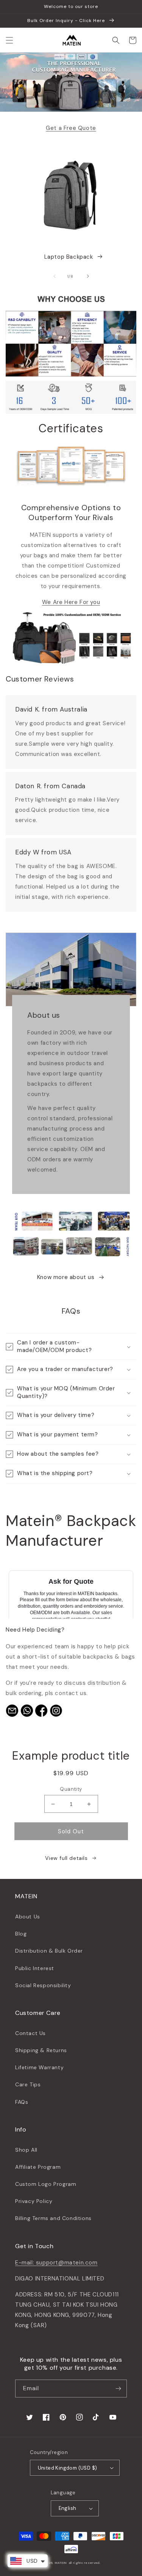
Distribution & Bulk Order (49, 1951)
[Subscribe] (118, 2389)
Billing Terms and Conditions (53, 2218)
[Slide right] (88, 276)
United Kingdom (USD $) (68, 2468)
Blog (21, 1934)
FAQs (22, 2102)
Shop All (26, 2150)
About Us (28, 1917)
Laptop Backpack (69, 257)
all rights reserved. (85, 2563)
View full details (66, 1858)
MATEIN (61, 2563)
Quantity (71, 1789)
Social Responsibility (43, 1985)
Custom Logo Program (46, 2184)
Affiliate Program (38, 2167)
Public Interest (35, 1968)
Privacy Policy (34, 2201)
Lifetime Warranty (39, 2067)
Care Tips (28, 2084)
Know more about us (66, 1277)
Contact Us (30, 2033)
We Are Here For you (71, 602)
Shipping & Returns (41, 2050)
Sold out (71, 1831)
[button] (9, 40)
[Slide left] (55, 276)
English (68, 2508)
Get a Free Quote (71, 128)
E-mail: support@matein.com (56, 2263)
